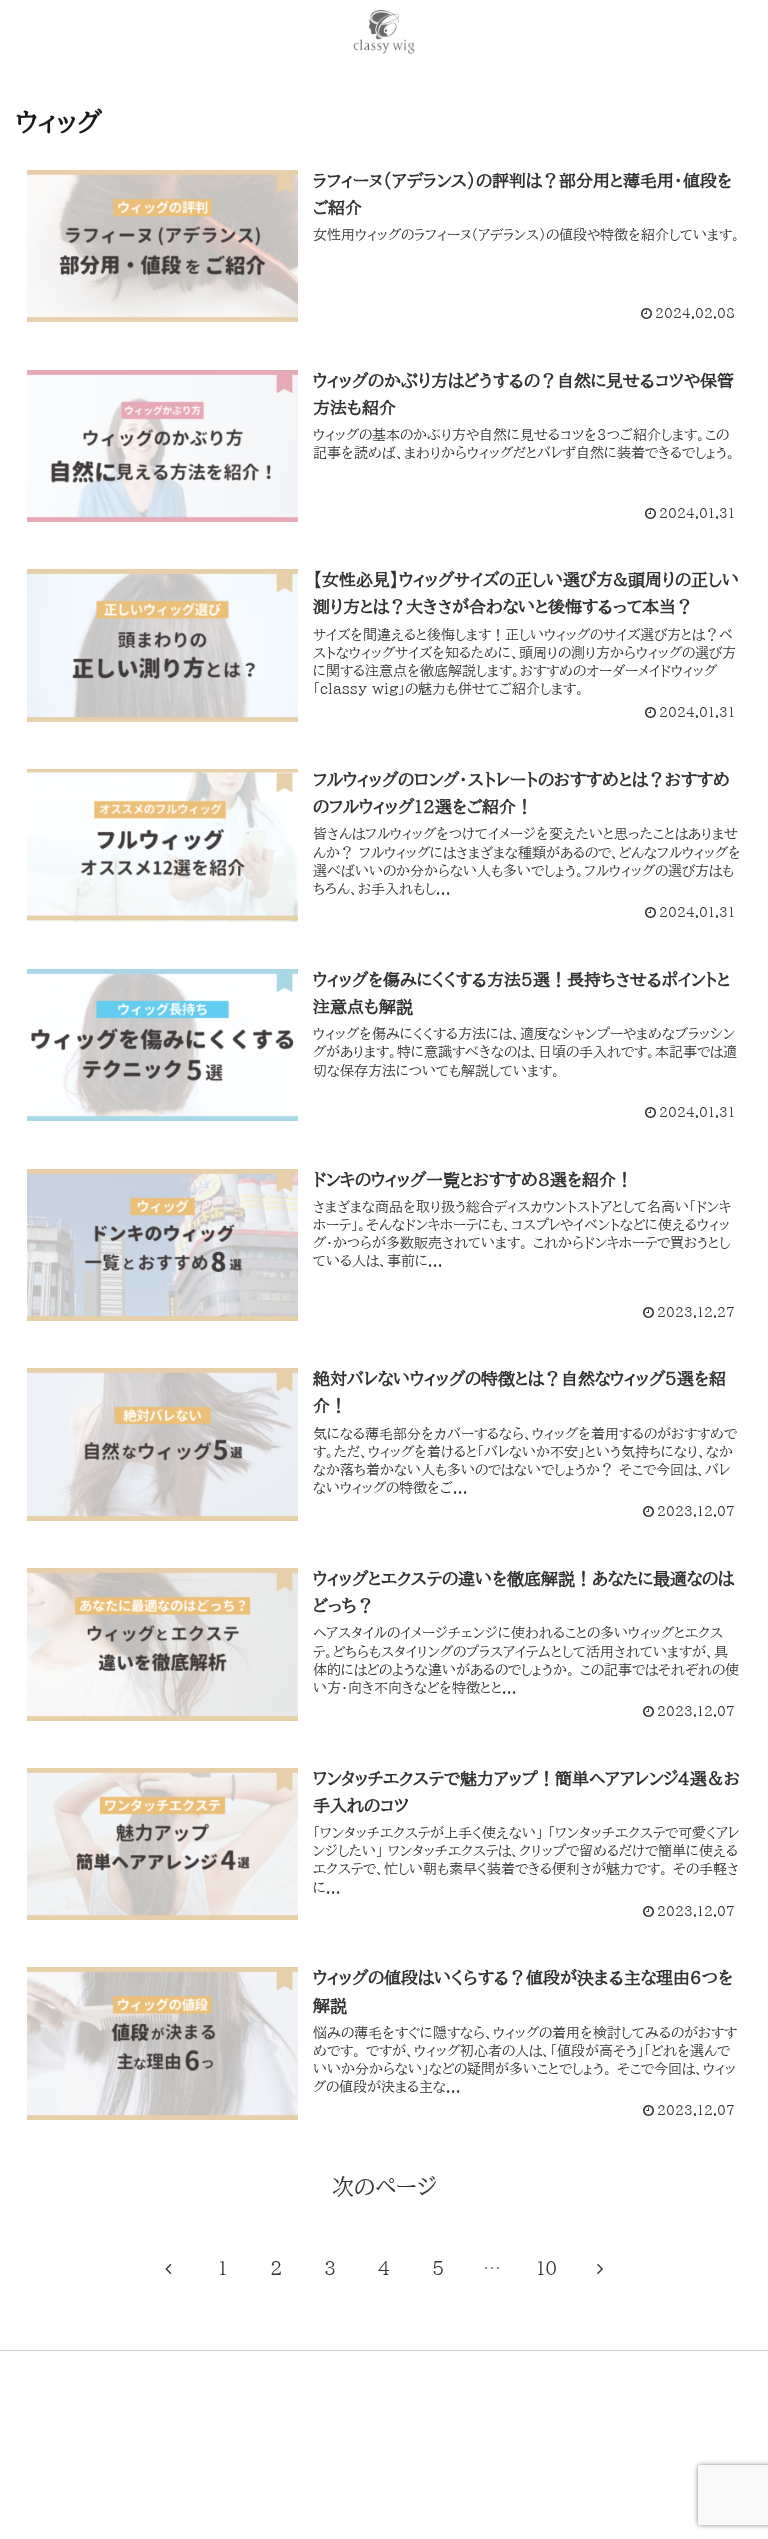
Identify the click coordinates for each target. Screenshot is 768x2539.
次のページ (384, 2187)
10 (546, 2268)
